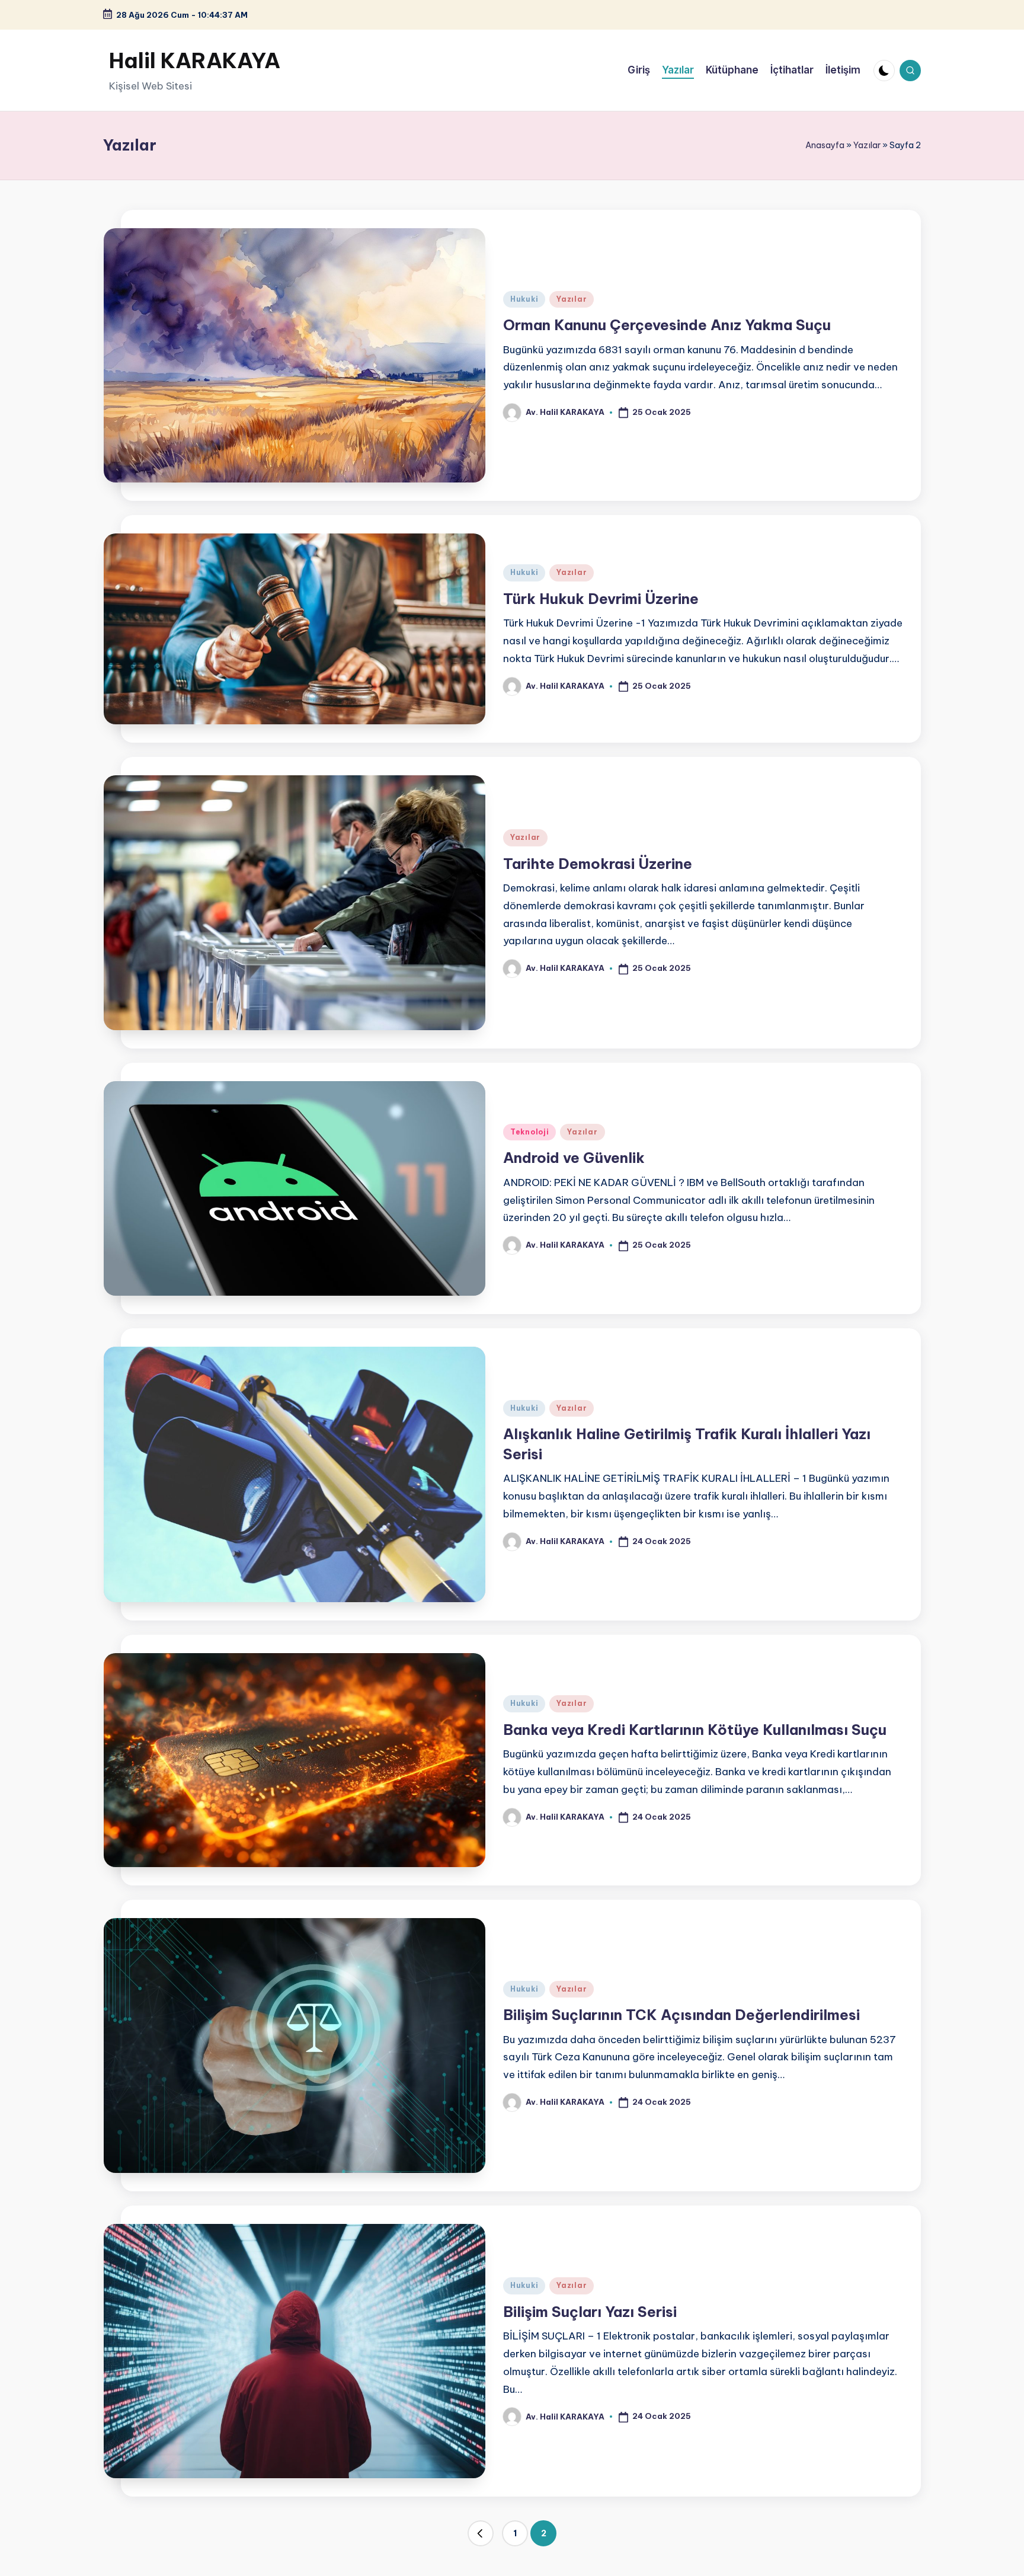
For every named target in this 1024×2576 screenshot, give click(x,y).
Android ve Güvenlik (574, 1158)
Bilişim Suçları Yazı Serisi (590, 2312)
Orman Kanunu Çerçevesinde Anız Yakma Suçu (667, 325)
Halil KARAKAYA (195, 60)
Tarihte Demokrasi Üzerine (598, 864)
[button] (481, 2533)
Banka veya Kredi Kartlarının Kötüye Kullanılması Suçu (695, 1730)
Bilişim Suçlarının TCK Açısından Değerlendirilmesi (681, 2015)
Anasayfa (825, 145)
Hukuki (524, 299)
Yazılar (867, 145)
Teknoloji (529, 1132)
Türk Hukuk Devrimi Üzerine (601, 599)
